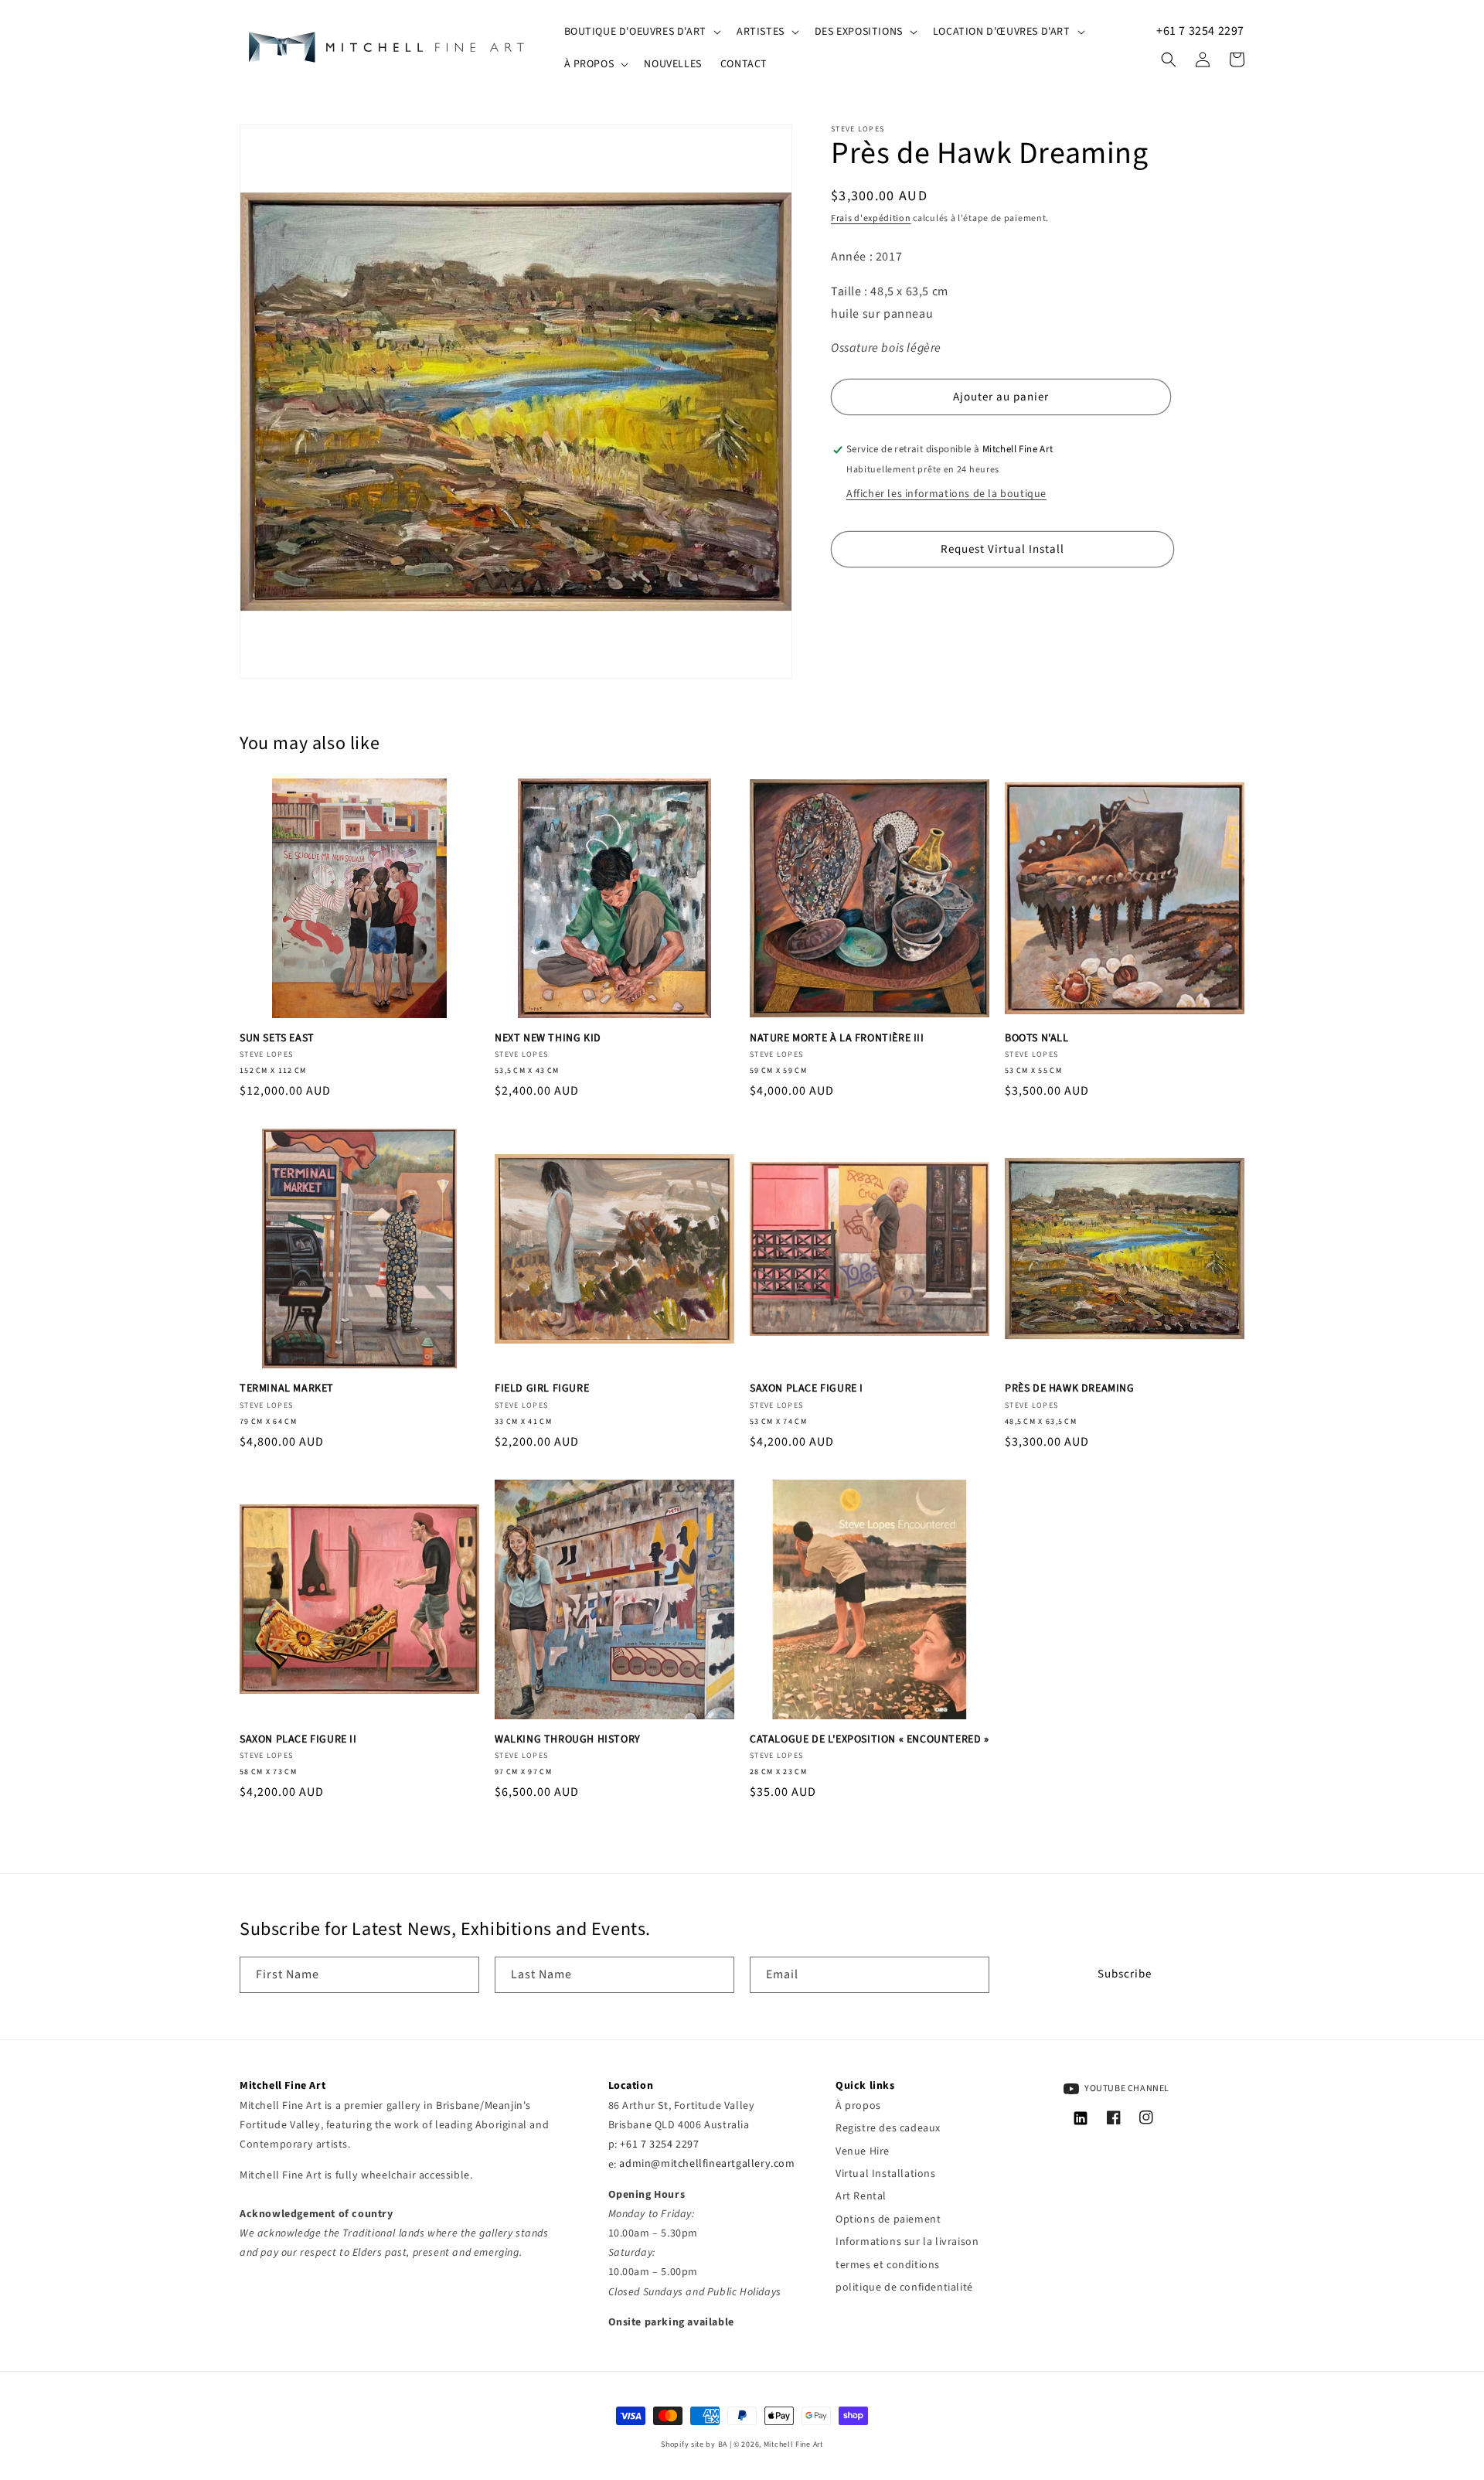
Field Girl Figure (542, 1388)
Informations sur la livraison (907, 2242)
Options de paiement (888, 2219)
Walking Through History (568, 1739)
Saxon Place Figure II (298, 1739)
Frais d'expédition (871, 218)
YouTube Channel (1127, 2088)
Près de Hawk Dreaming (1070, 1388)
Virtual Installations (886, 2174)
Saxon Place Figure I (807, 1388)
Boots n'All (1037, 1038)
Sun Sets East (277, 1038)
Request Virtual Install (1002, 549)
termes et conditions (888, 2265)
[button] (641, 32)
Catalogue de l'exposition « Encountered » (870, 1739)
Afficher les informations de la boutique (946, 494)
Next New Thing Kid (548, 1038)
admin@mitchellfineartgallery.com (707, 2165)
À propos (858, 2106)
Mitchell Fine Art (793, 2444)
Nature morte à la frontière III (837, 1038)
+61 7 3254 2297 (1200, 31)
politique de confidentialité (904, 2288)
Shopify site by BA (694, 2444)
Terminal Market (287, 1388)
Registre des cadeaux (888, 2128)
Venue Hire (863, 2151)
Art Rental (861, 2196)
